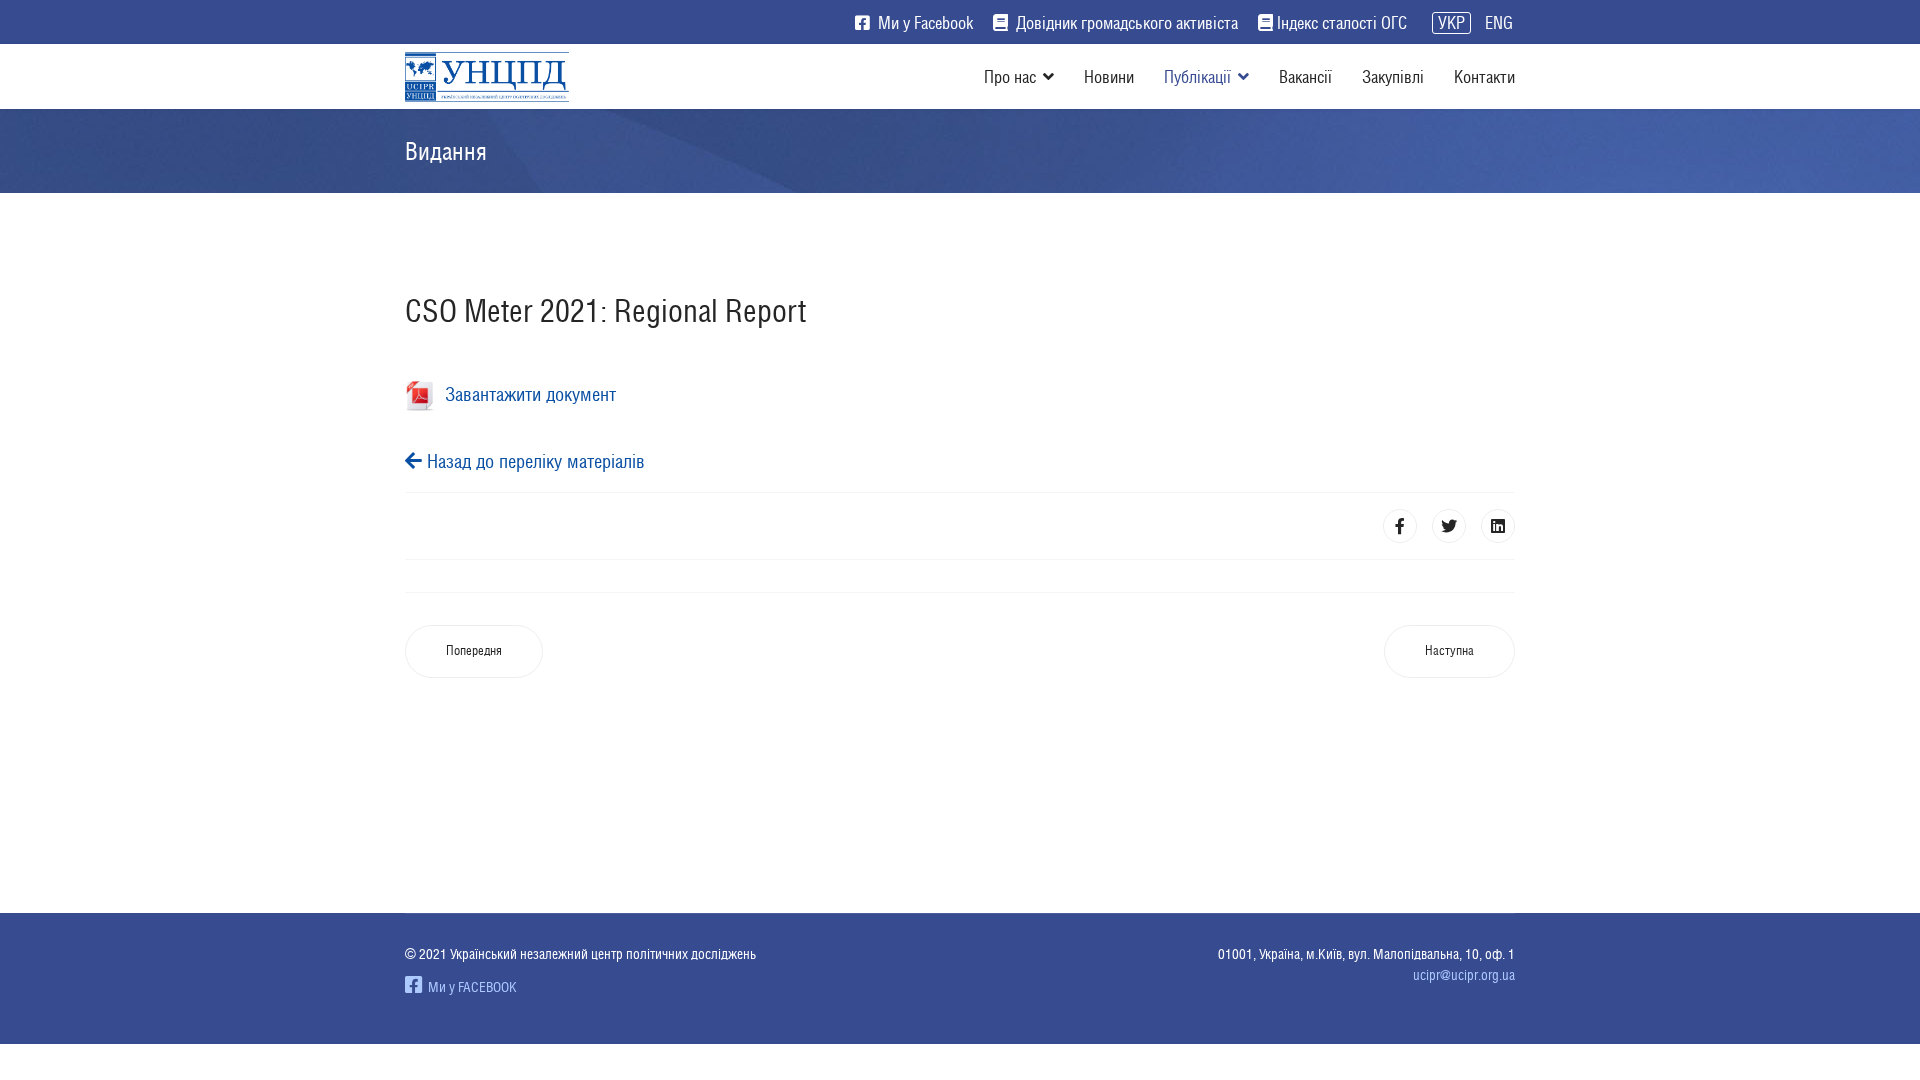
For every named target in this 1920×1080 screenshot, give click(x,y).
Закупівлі (1393, 76)
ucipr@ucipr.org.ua (1464, 975)
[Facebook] (1400, 526)
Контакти (1484, 76)
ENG (1499, 23)
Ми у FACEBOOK (469, 987)
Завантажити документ (525, 394)
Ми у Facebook (923, 23)
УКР (1451, 23)
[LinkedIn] (1498, 526)
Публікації (1197, 76)
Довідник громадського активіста (1125, 23)
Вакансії (1305, 76)
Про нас (1010, 76)
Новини (1109, 76)
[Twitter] (1449, 526)
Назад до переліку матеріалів (533, 461)
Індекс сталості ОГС (1342, 23)
